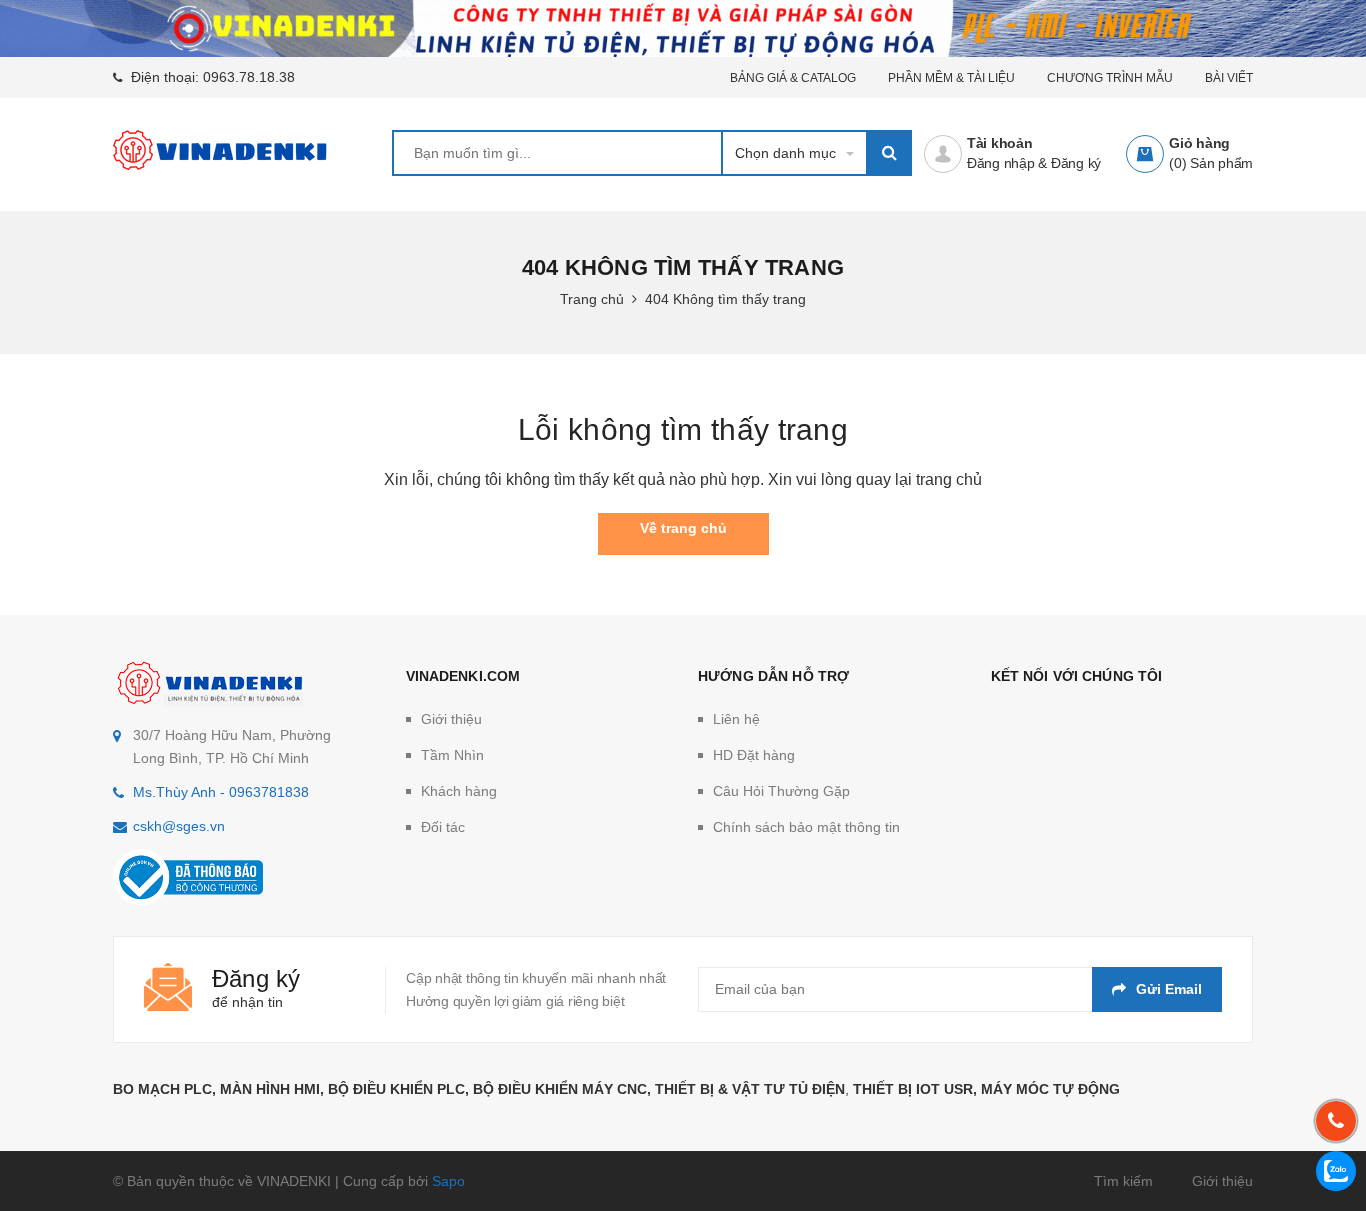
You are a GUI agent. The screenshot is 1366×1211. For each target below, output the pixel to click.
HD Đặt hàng (754, 755)
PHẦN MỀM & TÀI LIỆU (951, 78)
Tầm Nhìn (452, 755)
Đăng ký (1076, 163)
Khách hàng (459, 791)
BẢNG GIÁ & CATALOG (793, 78)
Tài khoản (1000, 143)
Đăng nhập (1001, 163)
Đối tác (443, 827)
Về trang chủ (683, 528)
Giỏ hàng (1199, 143)
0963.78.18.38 (249, 77)
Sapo (448, 1181)
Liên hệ (736, 719)
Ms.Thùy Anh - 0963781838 (221, 792)
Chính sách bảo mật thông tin (806, 827)
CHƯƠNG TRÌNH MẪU (1110, 78)
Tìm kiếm (1123, 1181)
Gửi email (1169, 989)
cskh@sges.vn (179, 826)
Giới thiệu (451, 719)
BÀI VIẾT (1229, 78)
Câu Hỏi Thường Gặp (781, 791)
